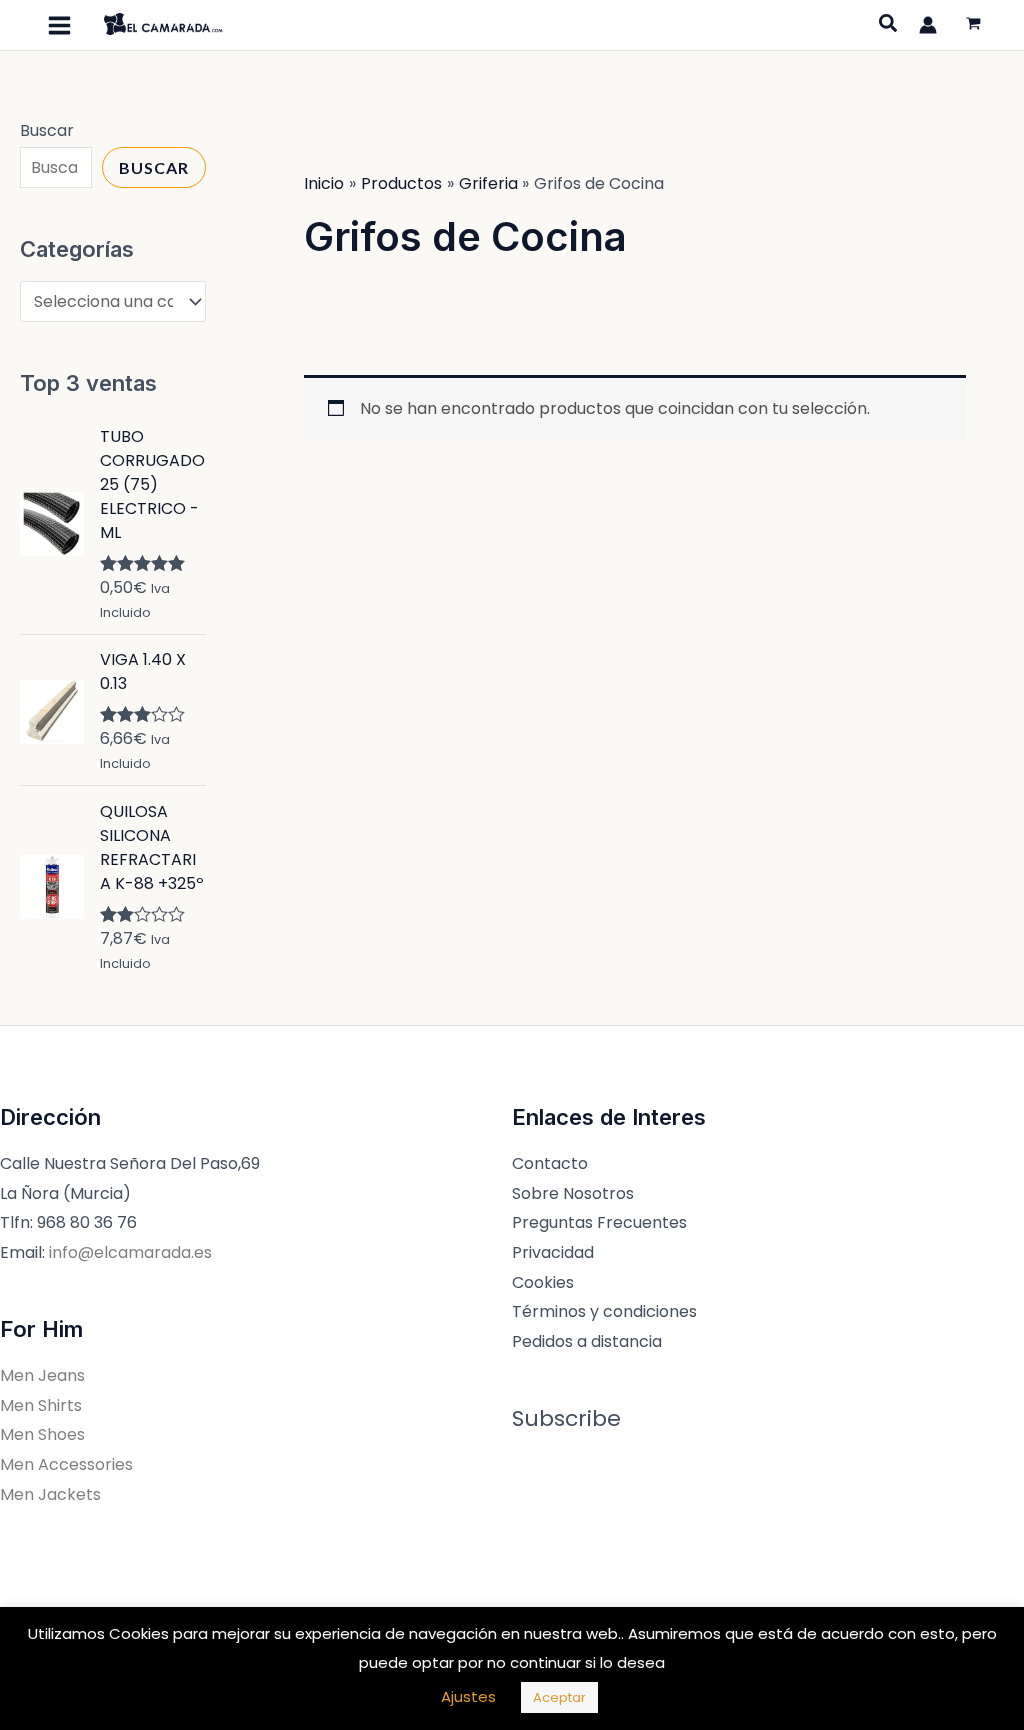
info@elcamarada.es (130, 1252)
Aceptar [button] (559, 1697)
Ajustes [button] (468, 1696)
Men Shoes (42, 1434)
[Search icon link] (889, 26)
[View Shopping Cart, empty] (973, 25)
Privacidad (553, 1252)
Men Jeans (42, 1375)
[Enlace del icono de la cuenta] (928, 25)
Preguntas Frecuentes (599, 1222)
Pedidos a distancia (587, 1341)
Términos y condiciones (604, 1311)
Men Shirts (41, 1405)
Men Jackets (50, 1494)
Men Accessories (66, 1464)
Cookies (543, 1282)
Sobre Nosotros (573, 1193)
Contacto (550, 1163)
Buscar (47, 130)
